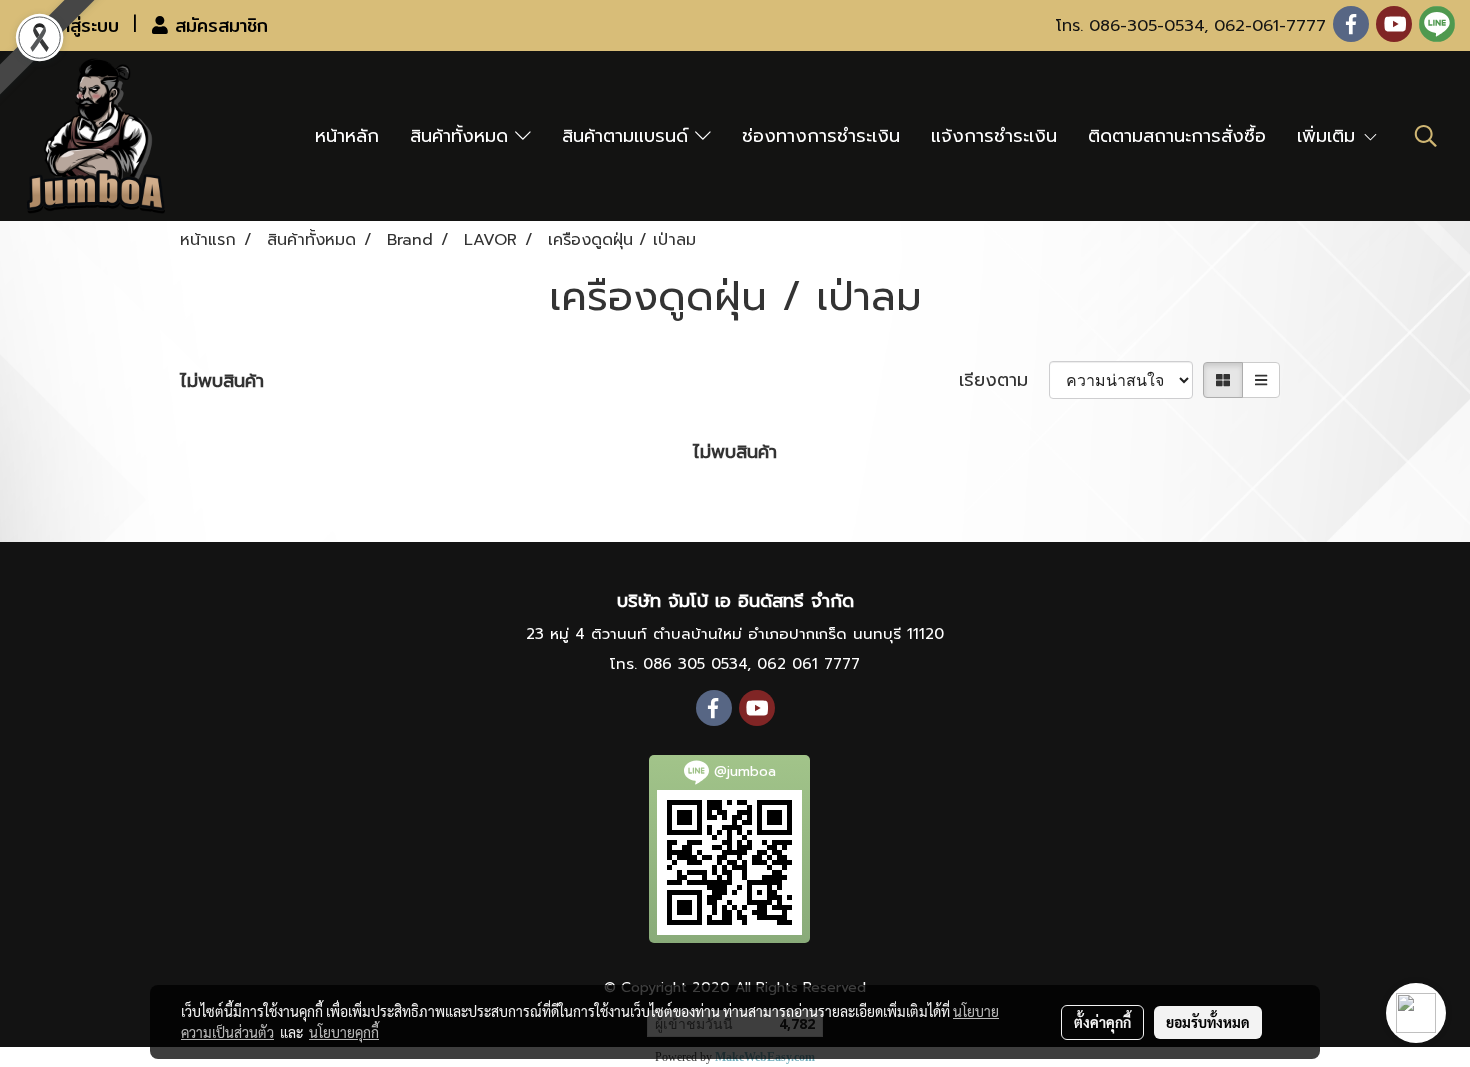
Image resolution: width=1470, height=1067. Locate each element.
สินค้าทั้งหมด (462, 136)
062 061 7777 (808, 664)
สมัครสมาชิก (218, 25)
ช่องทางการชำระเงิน (821, 136)
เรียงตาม (1004, 380)
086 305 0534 (695, 664)
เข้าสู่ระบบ (80, 25)
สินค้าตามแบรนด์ (628, 136)
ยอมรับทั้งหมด (1208, 1022)
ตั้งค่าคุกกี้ (1102, 1022)
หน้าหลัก (347, 136)
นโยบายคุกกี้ (344, 1032)
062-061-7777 (1270, 26)
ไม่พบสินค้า (222, 381)
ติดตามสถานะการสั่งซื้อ (1177, 136)
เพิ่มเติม (1329, 136)
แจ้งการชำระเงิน (994, 136)
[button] (1426, 136)
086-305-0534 (1146, 26)
